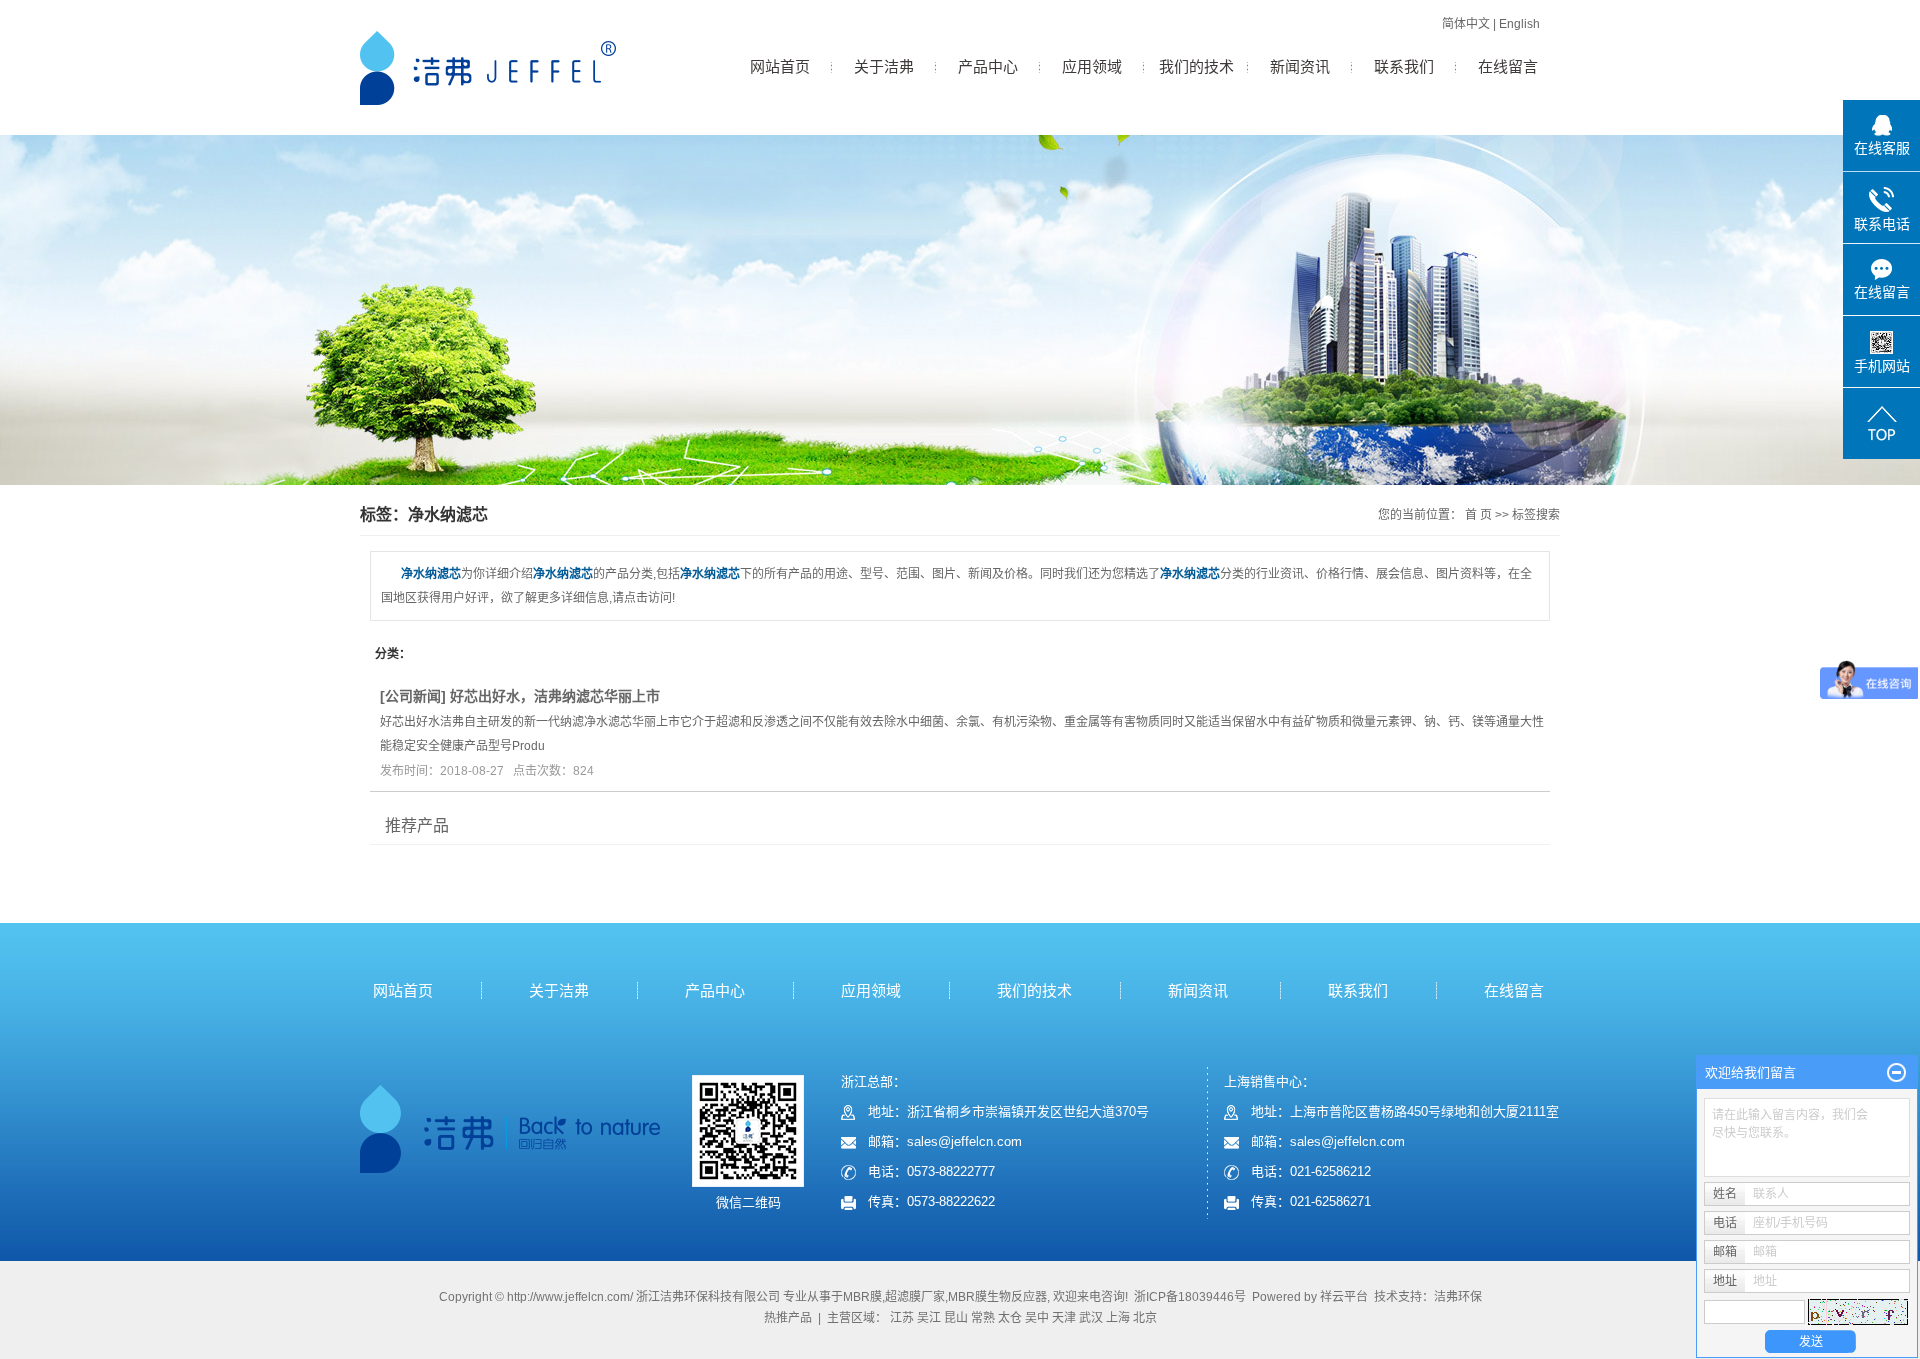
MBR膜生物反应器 (997, 1297)
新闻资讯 (1300, 66)
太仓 (1010, 1318)
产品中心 (988, 66)
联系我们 (1404, 66)
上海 (1118, 1318)
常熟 (983, 1318)
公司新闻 (413, 696)
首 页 (1478, 515)
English (1519, 24)
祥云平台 (1344, 1297)
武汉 (1091, 1318)
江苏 (902, 1318)
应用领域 (1092, 66)
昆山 (956, 1318)
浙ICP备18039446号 (1190, 1297)
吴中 (1037, 1318)
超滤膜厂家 (915, 1297)
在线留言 (1508, 66)
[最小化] (1896, 1073)
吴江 (929, 1318)
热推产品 (788, 1318)
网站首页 (780, 66)
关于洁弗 (884, 66)
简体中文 (1466, 24)
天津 (1064, 1318)
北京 (1145, 1318)
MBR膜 (862, 1297)
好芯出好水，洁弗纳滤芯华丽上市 (555, 696)
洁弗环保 (1458, 1297)
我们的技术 (1196, 66)
